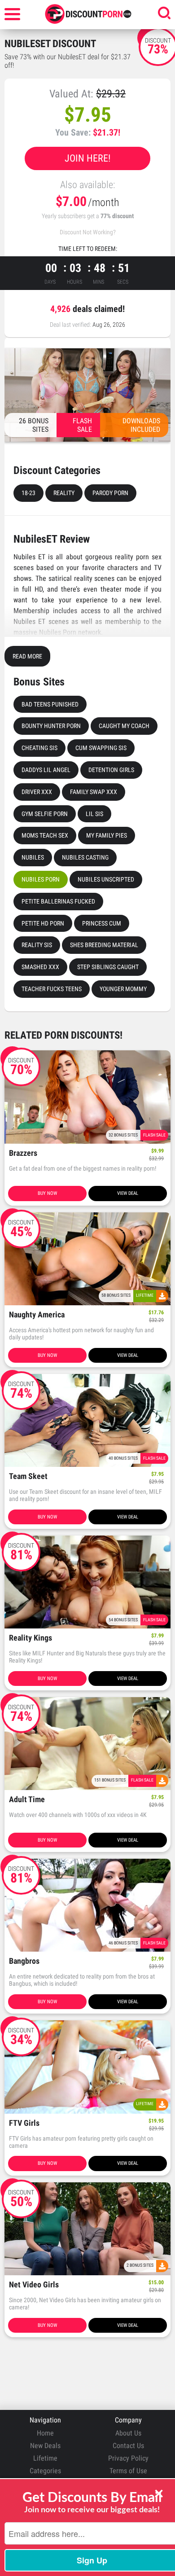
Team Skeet (28, 1477)
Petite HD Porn (43, 923)
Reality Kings (31, 1638)
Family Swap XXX (94, 792)
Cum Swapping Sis (101, 748)
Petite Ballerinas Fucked (58, 901)
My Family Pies (107, 835)
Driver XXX (37, 792)
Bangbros (24, 1961)
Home (45, 2433)
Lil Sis (94, 814)
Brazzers (23, 1153)
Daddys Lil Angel (46, 770)
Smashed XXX (40, 967)
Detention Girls (111, 770)
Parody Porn (110, 493)
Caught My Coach (124, 726)
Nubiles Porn (41, 879)
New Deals (45, 2446)
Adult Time (27, 1800)
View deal (128, 1193)
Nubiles (33, 857)
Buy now (47, 1193)
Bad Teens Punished (50, 704)
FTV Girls (24, 2123)
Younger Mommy (123, 989)
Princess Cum (102, 923)
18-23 (28, 493)
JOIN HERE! (87, 158)
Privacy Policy (128, 2458)
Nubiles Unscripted (106, 879)
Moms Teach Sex (45, 835)
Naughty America (37, 1315)
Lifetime (45, 2458)
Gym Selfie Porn (45, 814)
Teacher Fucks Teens (52, 989)
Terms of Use (128, 2471)
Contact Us (128, 2446)
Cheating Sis (39, 748)
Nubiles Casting (85, 857)
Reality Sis (37, 945)
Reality (64, 493)
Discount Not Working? (88, 232)
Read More (27, 656)
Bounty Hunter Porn (51, 726)
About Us (128, 2433)
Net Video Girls (34, 2285)
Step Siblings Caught (108, 967)
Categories (45, 2471)
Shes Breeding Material (104, 945)
